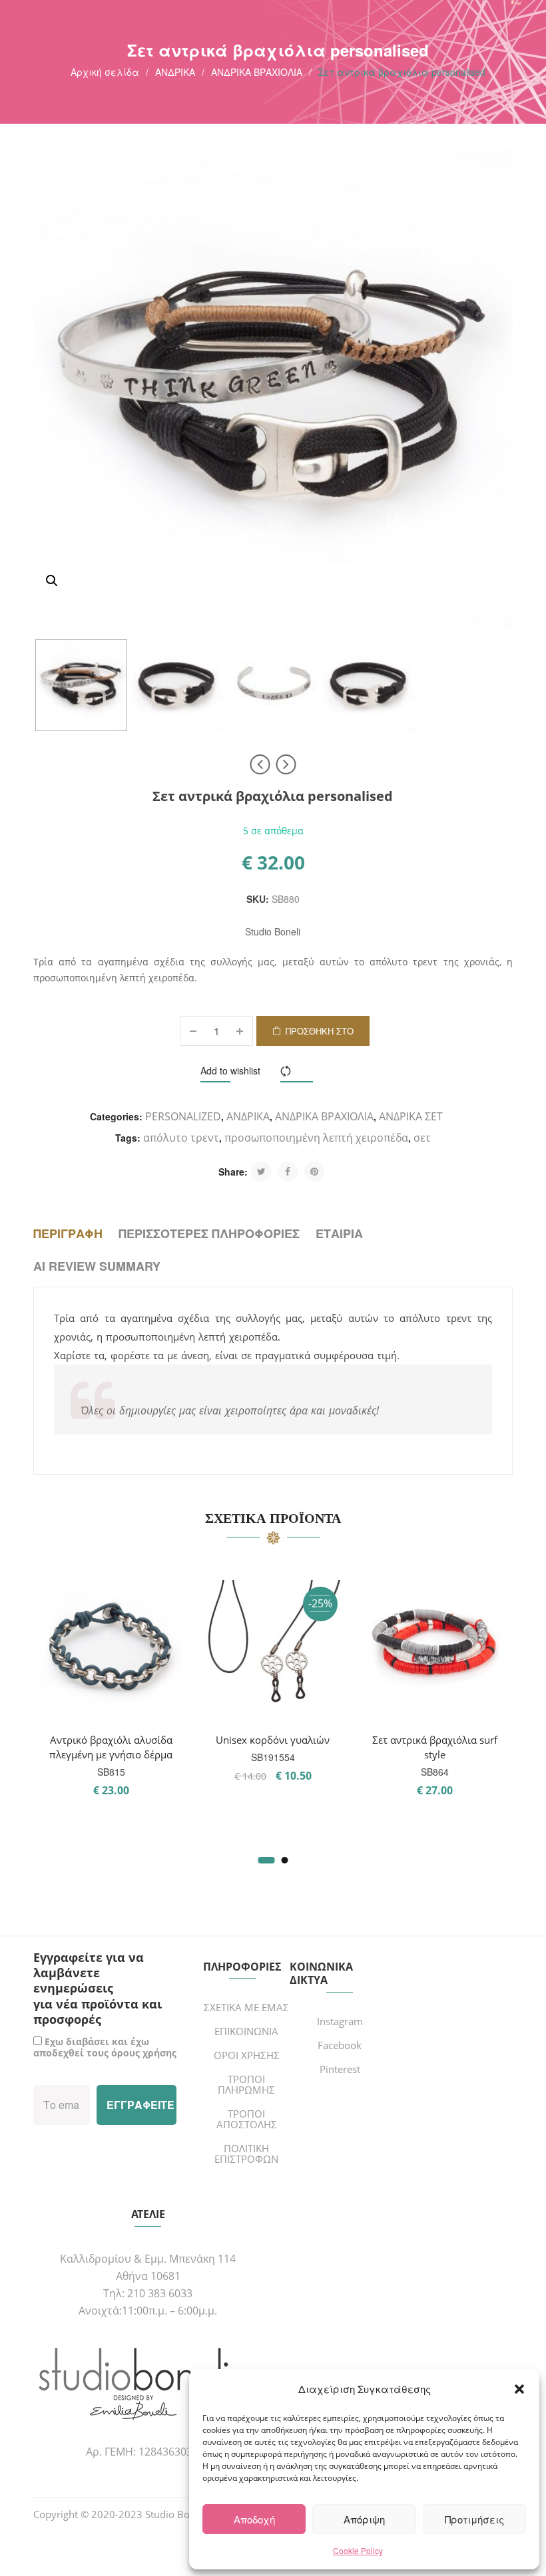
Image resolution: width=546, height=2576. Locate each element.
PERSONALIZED (183, 1116)
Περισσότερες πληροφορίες (209, 1233)
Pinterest (340, 2069)
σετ (422, 1138)
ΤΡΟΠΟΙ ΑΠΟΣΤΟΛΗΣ (247, 2119)
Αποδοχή (254, 2519)
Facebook (340, 2045)
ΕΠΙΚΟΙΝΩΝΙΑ (246, 2031)
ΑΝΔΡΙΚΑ (175, 72)
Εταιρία (339, 1233)
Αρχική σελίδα (105, 72)
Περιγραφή (68, 1233)
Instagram (340, 2021)
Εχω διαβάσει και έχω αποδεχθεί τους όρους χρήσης (105, 2047)
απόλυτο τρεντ (181, 1138)
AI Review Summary (97, 1266)
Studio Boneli (273, 931)
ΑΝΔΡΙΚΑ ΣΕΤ (411, 1116)
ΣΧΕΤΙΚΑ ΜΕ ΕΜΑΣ (246, 2007)
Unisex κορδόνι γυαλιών (273, 1740)
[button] (519, 2389)
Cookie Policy (358, 2550)
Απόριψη (364, 2519)
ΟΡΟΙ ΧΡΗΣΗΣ (247, 2055)
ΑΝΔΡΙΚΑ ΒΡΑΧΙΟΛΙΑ (257, 72)
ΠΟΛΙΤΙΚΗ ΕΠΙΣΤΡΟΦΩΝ (246, 2154)
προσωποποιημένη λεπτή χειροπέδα (316, 1138)
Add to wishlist (230, 1070)
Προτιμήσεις (474, 2519)
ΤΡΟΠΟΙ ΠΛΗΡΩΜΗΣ (246, 2084)
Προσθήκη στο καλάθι (320, 1035)
